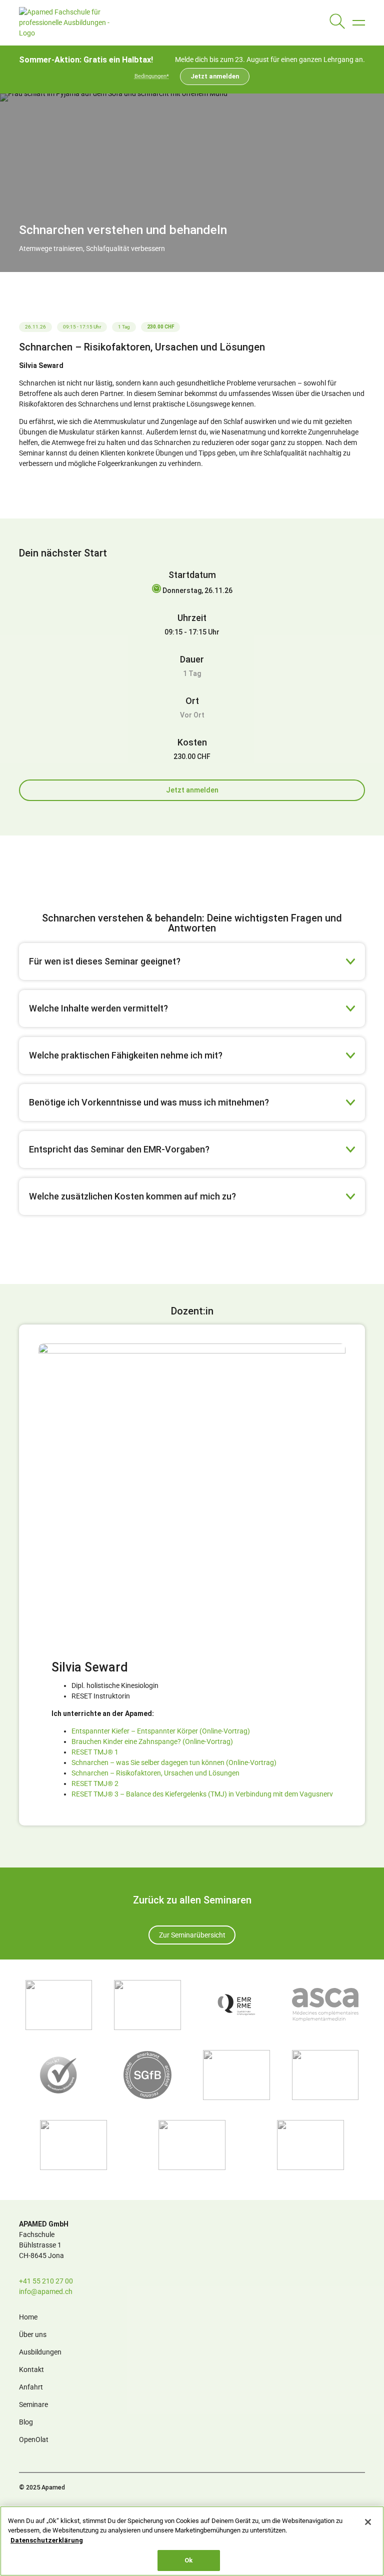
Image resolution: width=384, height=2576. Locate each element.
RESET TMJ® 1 (95, 1752)
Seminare (33, 2404)
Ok (188, 2560)
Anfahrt (31, 2387)
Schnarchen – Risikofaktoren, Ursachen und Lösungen (155, 1773)
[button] (359, 23)
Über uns (33, 2334)
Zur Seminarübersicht (192, 1935)
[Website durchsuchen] (337, 23)
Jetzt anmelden (215, 76)
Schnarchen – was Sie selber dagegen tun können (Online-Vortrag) (174, 1762)
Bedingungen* (152, 76)
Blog (26, 2422)
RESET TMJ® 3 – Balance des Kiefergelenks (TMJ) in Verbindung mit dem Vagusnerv (202, 1794)
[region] (192, 2541)
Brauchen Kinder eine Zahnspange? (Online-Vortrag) (152, 1741)
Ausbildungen (40, 2352)
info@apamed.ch (46, 2291)
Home (28, 2317)
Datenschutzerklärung (47, 2540)
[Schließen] (368, 2522)
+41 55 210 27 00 (46, 2281)
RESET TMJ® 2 (95, 1783)
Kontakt (31, 2369)
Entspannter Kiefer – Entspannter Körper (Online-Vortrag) (161, 1731)
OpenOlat (34, 2439)
